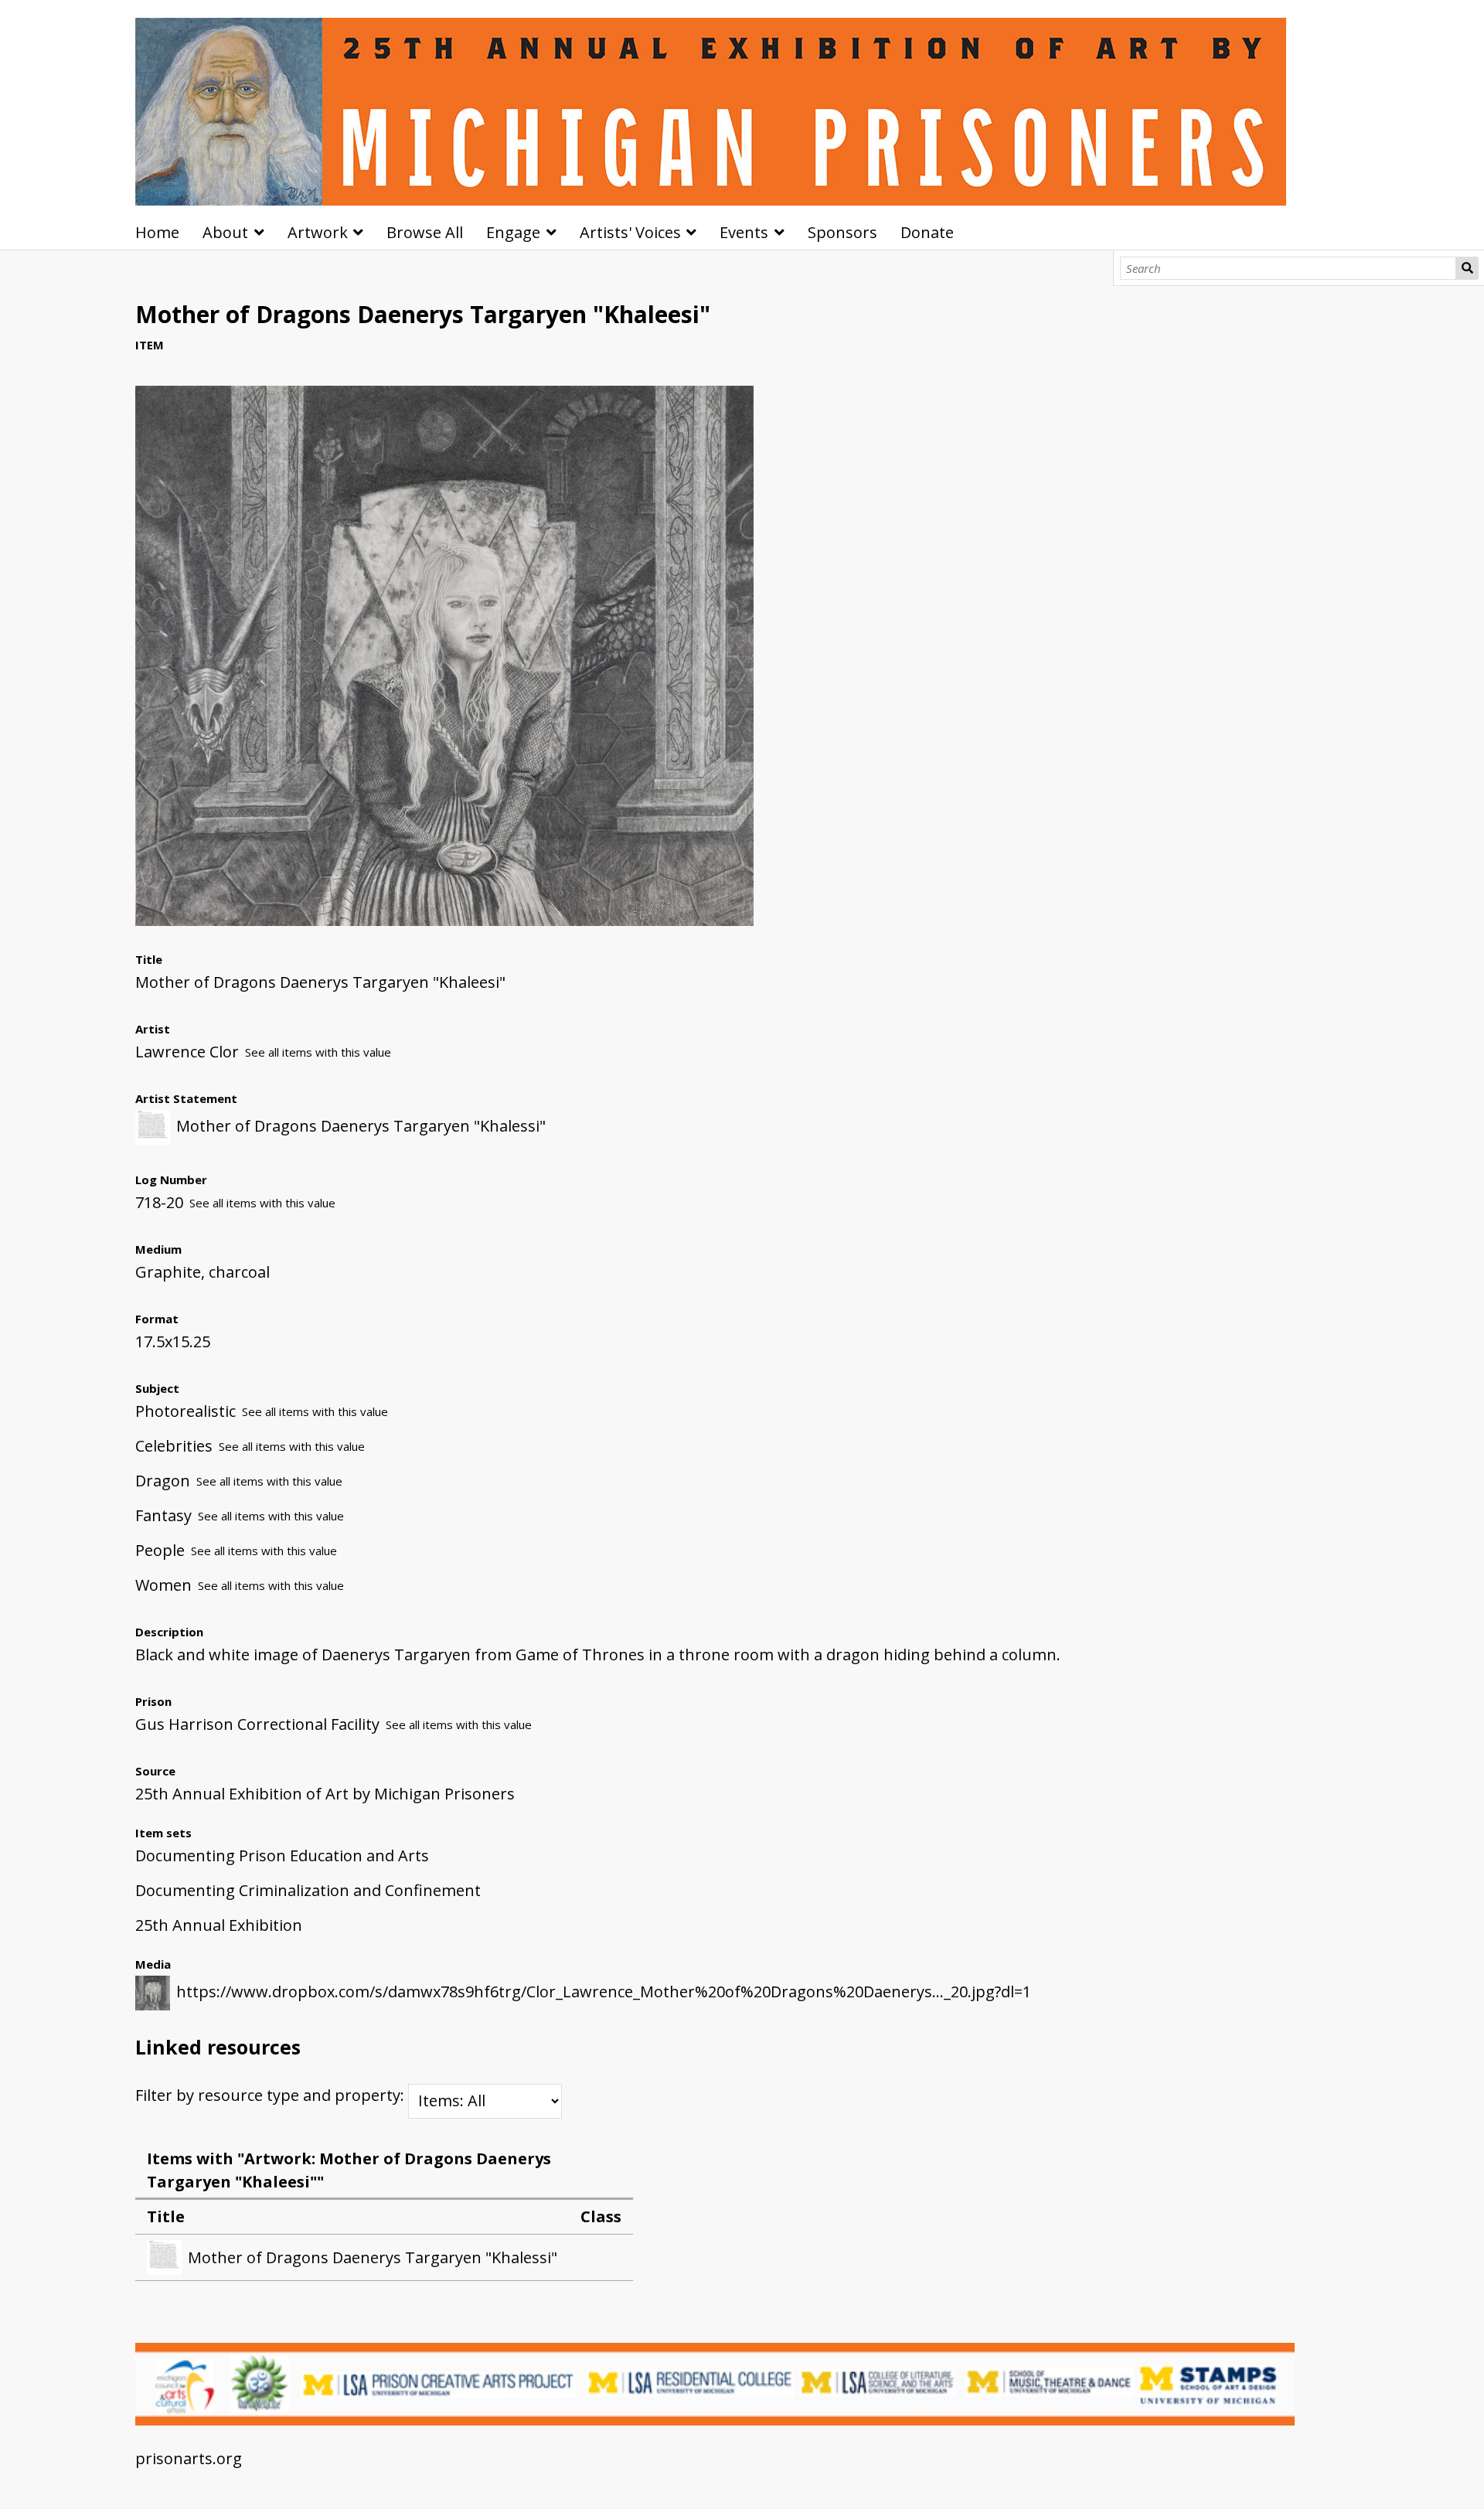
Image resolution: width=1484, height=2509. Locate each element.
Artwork (318, 232)
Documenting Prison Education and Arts (282, 1855)
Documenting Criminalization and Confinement (308, 1890)
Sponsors (842, 232)
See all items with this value (318, 1052)
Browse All (425, 232)
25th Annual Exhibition (219, 1925)
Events (744, 232)
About (225, 232)
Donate (927, 232)
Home (157, 232)
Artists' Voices (630, 232)
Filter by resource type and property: (272, 2095)
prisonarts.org (189, 2458)
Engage (513, 232)
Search (1467, 268)
